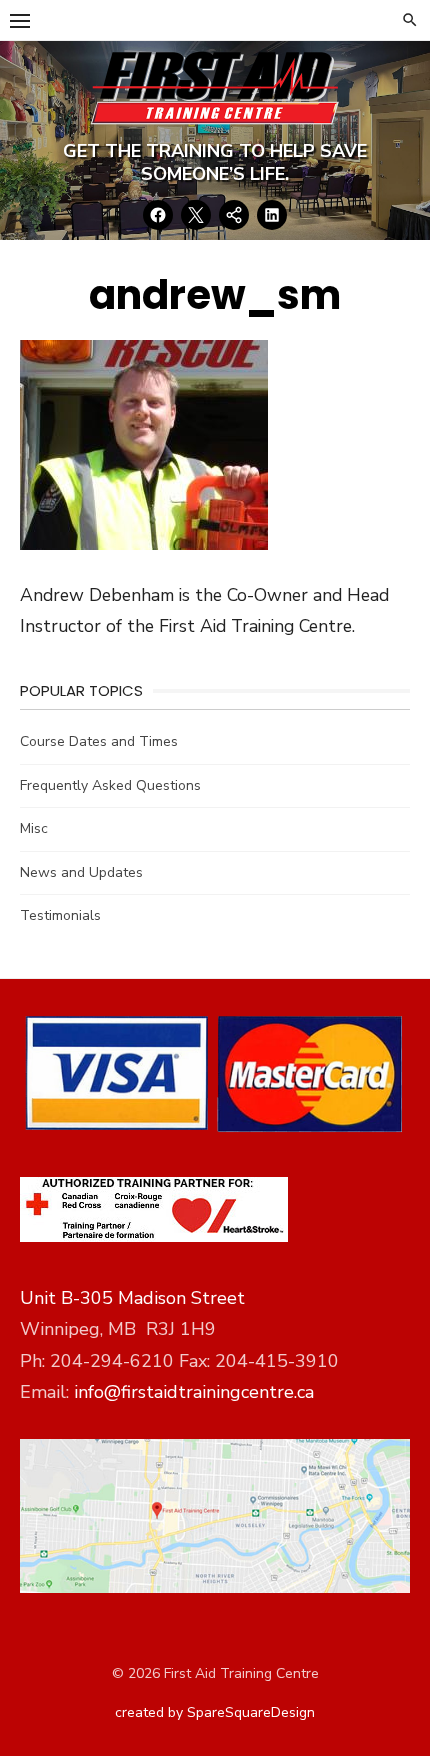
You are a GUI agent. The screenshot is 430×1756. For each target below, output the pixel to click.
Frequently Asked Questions (110, 785)
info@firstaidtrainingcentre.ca (194, 1392)
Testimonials (60, 915)
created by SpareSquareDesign (215, 1712)
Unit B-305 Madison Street (132, 1298)
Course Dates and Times (99, 741)
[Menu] (20, 20)
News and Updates (81, 872)
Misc (34, 828)
